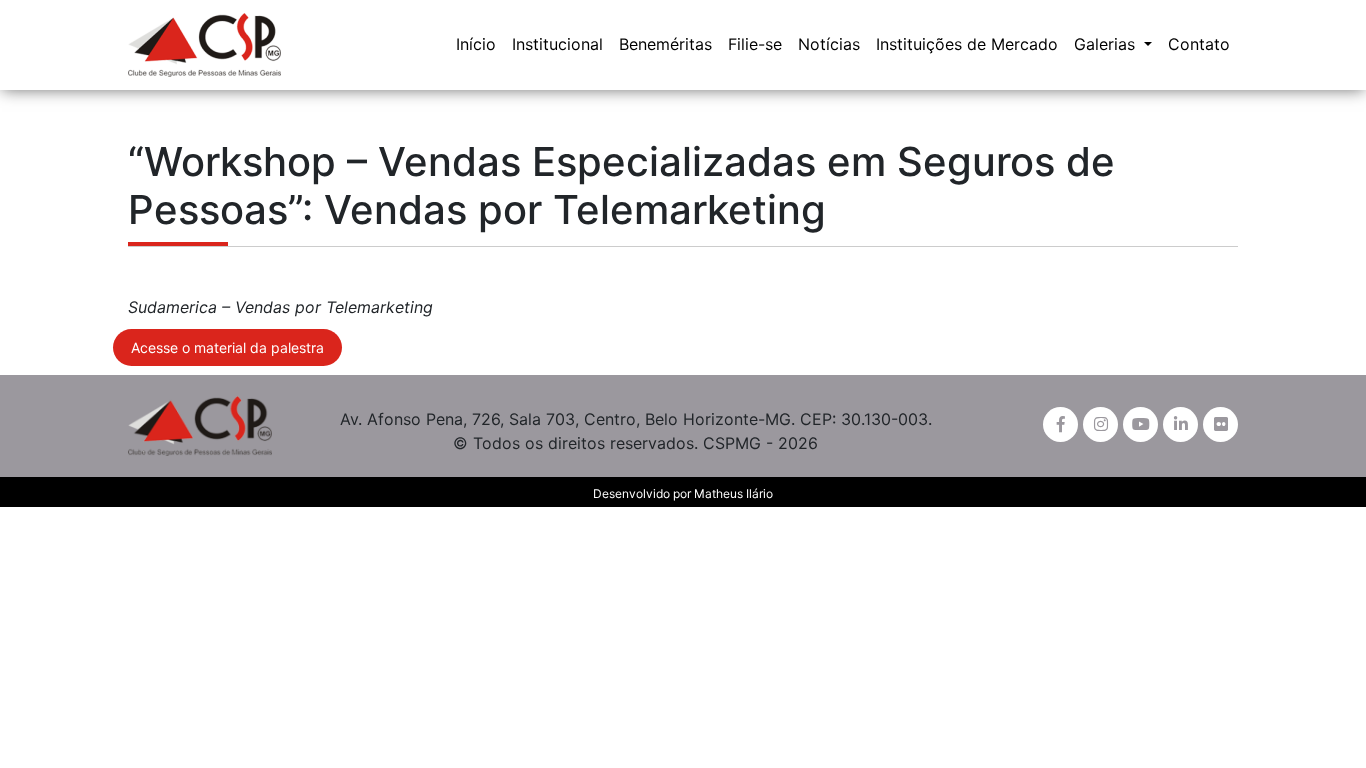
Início (476, 44)
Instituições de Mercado (967, 44)
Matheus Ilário (733, 493)
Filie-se (755, 44)
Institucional (557, 44)
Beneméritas (665, 44)
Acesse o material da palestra (227, 347)
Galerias (1107, 44)
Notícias (829, 44)
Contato (1199, 44)
